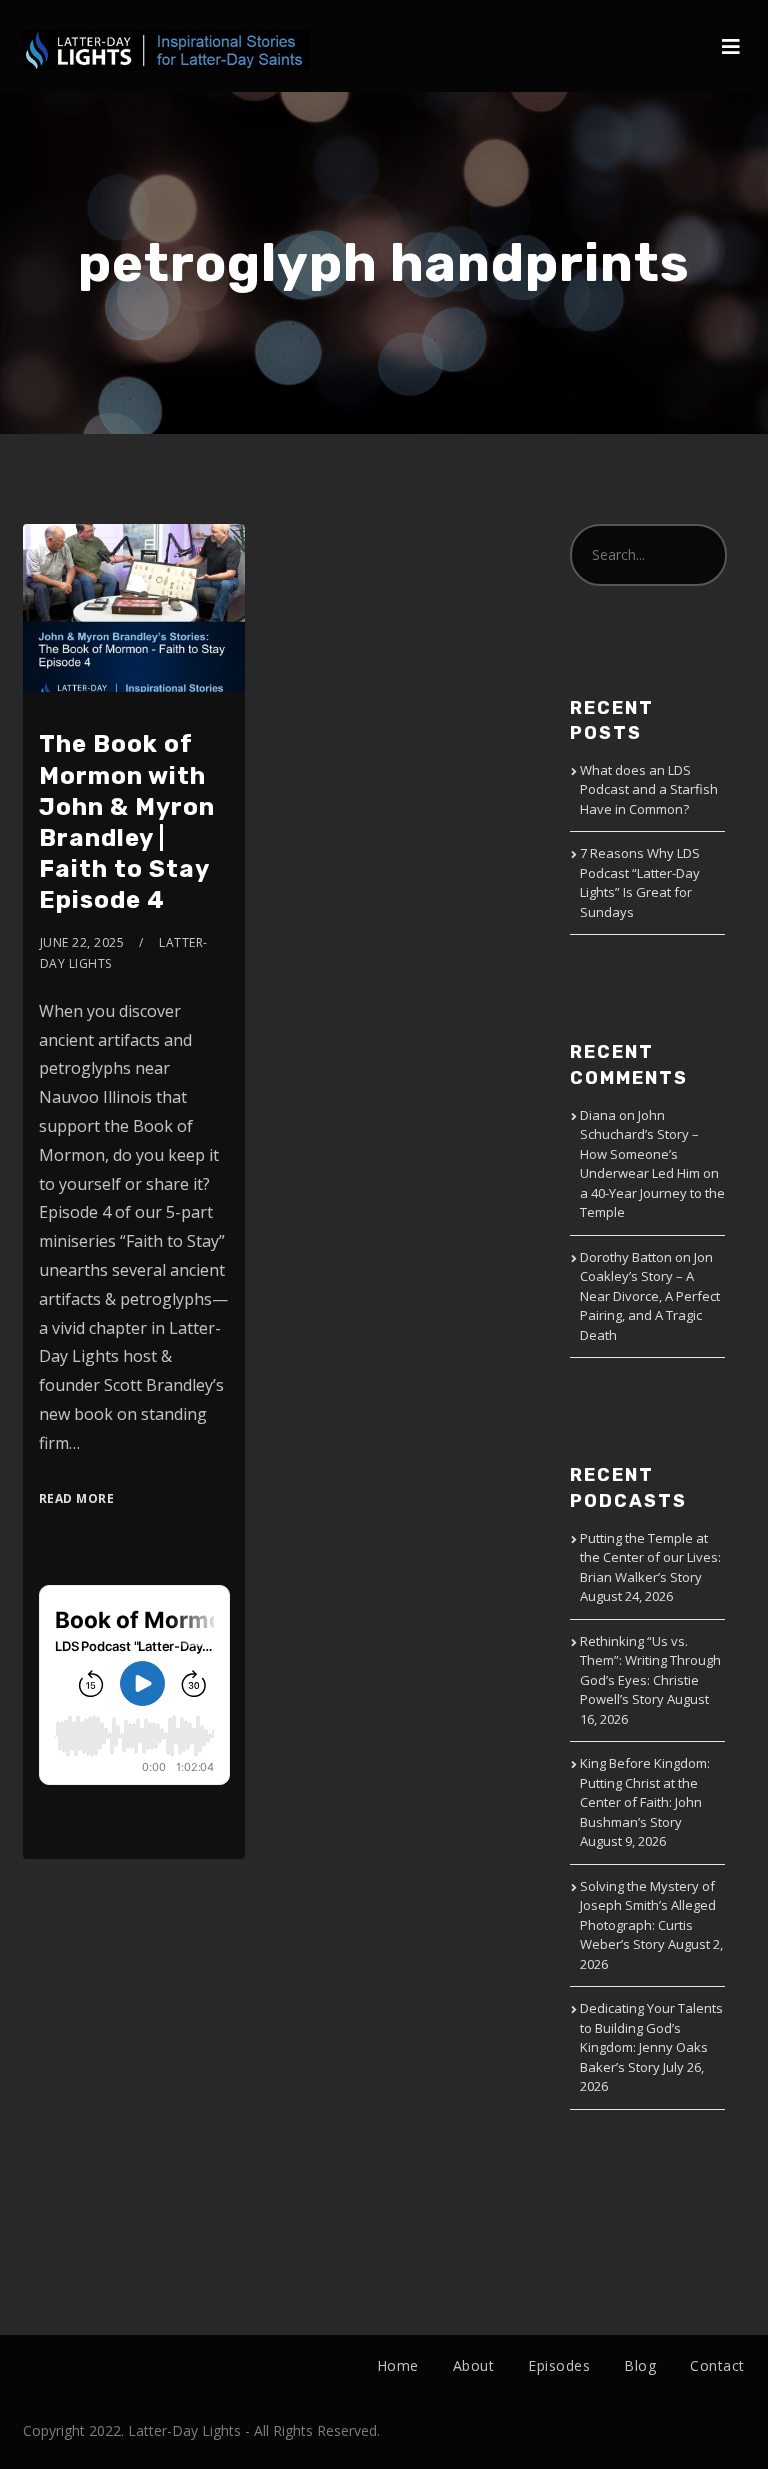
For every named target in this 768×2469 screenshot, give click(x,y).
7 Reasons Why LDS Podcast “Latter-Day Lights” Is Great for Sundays (640, 882)
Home (398, 2365)
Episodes (559, 2365)
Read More (77, 1498)
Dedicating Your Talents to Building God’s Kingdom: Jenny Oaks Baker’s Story (651, 2037)
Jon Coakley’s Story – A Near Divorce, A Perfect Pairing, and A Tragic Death (650, 1296)
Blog (640, 2365)
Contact (717, 2365)
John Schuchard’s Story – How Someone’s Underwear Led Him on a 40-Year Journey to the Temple (652, 1164)
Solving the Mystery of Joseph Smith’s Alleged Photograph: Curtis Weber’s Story (648, 1915)
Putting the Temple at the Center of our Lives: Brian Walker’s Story (650, 1557)
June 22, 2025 (82, 942)
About (474, 2365)
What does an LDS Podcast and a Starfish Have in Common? (649, 789)
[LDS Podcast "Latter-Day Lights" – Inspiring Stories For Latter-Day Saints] (166, 35)
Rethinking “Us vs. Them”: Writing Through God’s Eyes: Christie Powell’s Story (650, 1670)
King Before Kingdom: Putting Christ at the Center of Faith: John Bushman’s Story (645, 1792)
